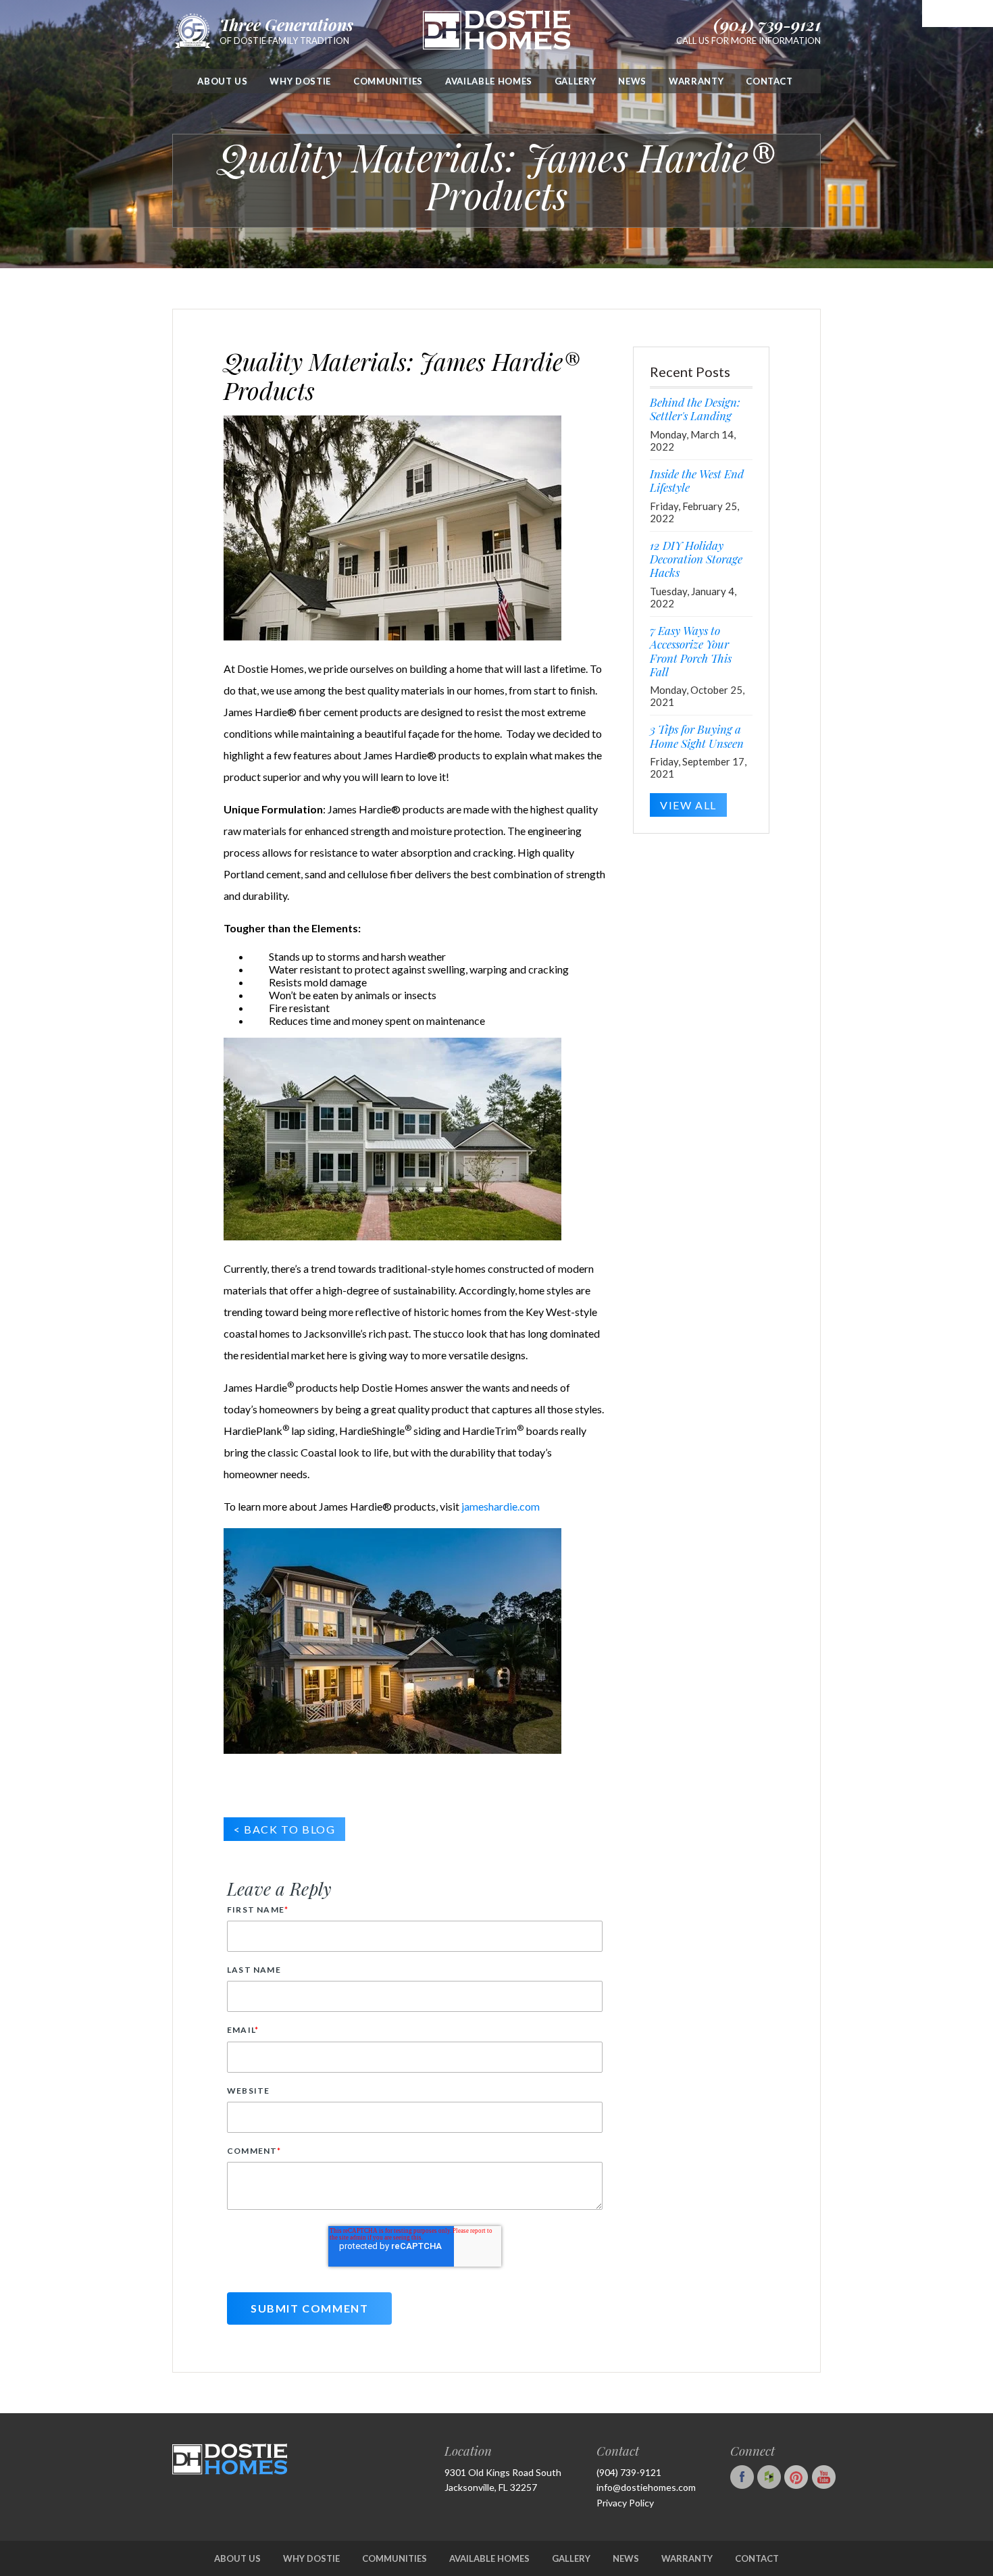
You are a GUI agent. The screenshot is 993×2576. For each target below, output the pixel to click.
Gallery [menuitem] (576, 81)
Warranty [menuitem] (696, 81)
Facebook (744, 2477)
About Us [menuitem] (222, 81)
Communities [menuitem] (388, 81)
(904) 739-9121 (767, 24)
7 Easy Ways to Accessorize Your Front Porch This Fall (691, 651)
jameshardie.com (501, 1506)
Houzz (771, 2477)
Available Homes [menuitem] (489, 81)
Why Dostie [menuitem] (300, 81)
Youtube (825, 2477)
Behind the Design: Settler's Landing (695, 409)
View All (688, 805)
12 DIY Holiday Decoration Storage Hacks (696, 559)
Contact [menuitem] (769, 81)
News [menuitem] (632, 81)
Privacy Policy (625, 2503)
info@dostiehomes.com (646, 2487)
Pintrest (798, 2477)
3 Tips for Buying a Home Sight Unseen (697, 736)
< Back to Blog (284, 1829)
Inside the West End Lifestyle (697, 480)
